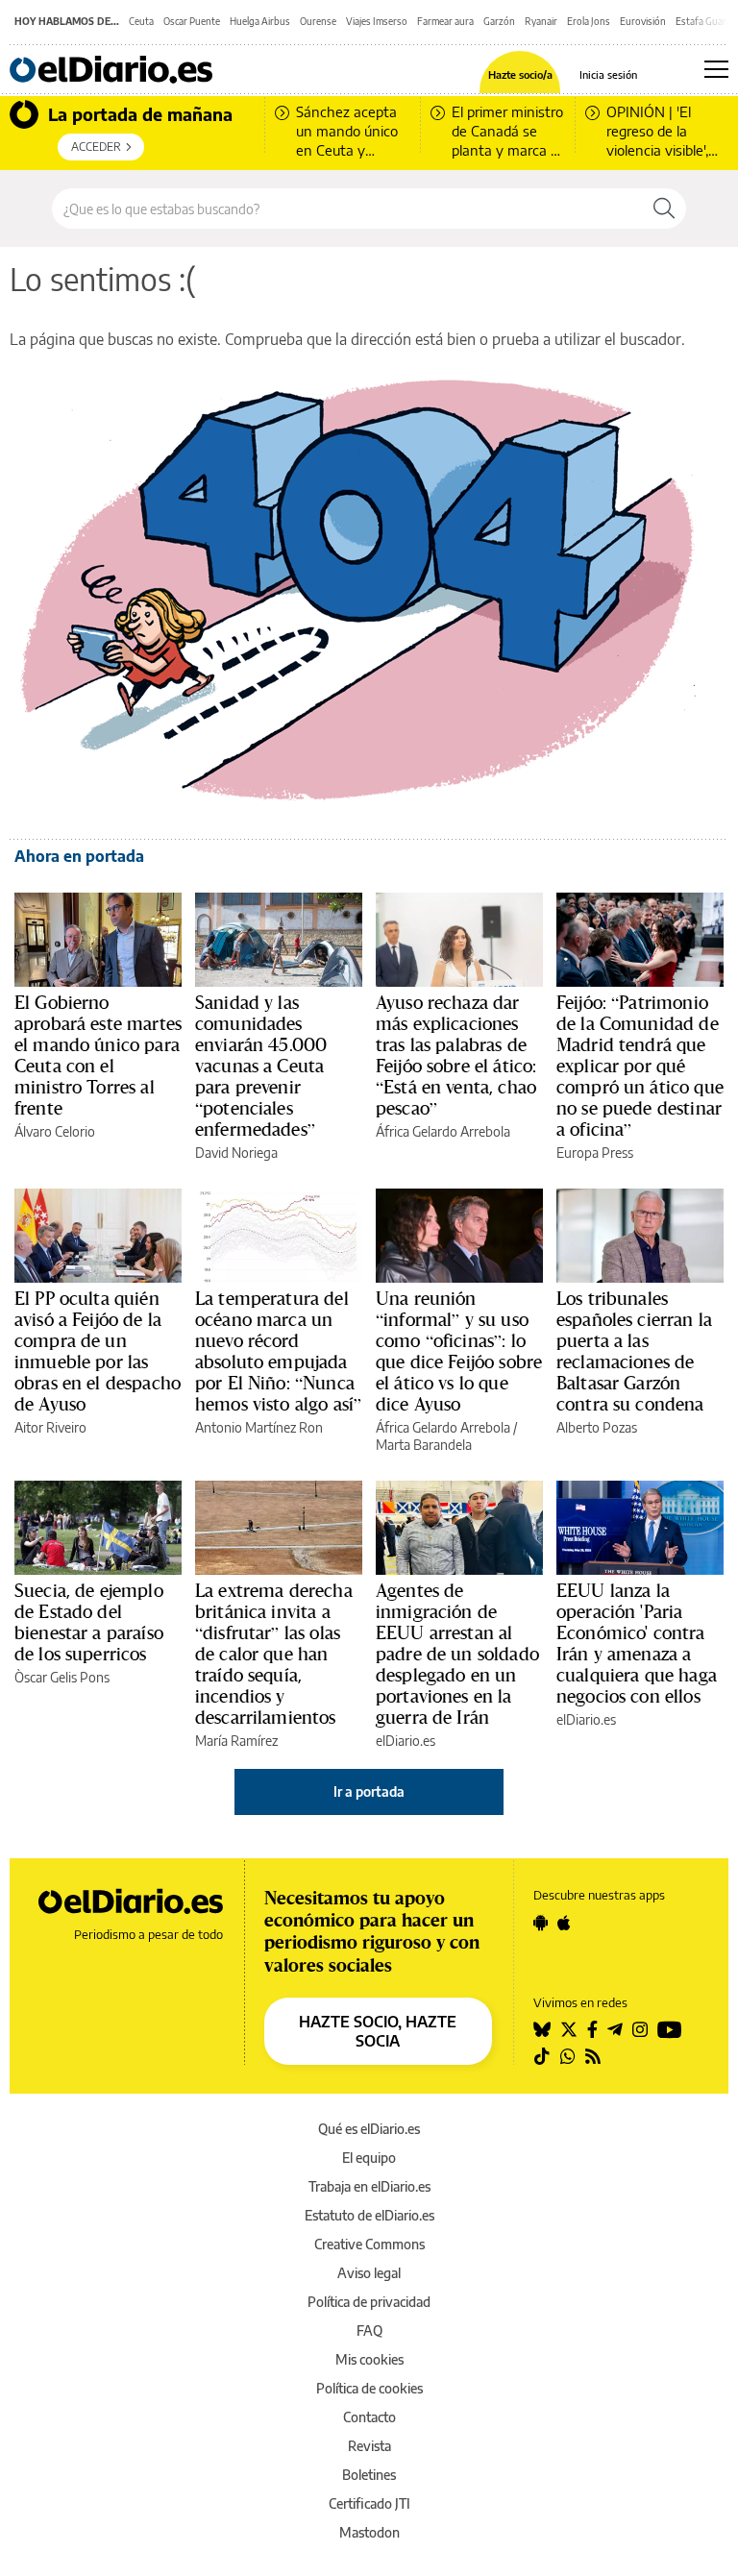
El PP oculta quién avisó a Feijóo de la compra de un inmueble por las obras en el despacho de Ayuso (98, 1351)
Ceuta (141, 21)
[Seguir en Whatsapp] (568, 2056)
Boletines (369, 2475)
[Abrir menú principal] (716, 69)
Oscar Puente (192, 21)
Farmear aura (445, 21)
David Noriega (236, 1153)
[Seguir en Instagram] (640, 2029)
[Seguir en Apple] (564, 1923)
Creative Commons (369, 2244)
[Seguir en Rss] (593, 2056)
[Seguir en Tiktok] (542, 2056)
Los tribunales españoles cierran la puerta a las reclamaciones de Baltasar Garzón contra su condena (634, 1351)
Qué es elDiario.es (369, 2129)
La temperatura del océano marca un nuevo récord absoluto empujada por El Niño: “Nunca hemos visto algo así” (278, 1351)
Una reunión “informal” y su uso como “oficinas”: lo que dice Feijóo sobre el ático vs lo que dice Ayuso (459, 1351)
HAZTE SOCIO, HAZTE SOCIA (378, 2031)
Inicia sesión (608, 74)
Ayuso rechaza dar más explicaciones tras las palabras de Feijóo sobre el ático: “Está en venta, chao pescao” (456, 1055)
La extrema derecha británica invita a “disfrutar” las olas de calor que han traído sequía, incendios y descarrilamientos (274, 1654)
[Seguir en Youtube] (670, 2029)
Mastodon (369, 2532)
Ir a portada (369, 1791)
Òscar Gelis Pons (62, 1677)
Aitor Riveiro (50, 1427)
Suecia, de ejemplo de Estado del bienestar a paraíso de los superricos (89, 1622)
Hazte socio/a (520, 74)
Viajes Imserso (377, 21)
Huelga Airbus (260, 21)
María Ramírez (236, 1741)
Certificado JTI (369, 2503)
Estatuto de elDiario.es (369, 2215)
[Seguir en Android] (541, 1923)
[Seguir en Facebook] (592, 2029)
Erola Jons (589, 21)
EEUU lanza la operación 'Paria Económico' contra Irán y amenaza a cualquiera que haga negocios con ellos (637, 1643)
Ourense (318, 21)
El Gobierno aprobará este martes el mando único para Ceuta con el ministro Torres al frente (98, 1055)
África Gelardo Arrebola (443, 1131)
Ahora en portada (79, 856)
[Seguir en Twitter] (569, 2029)
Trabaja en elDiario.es (369, 2186)
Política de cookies (369, 2388)
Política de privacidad (369, 2302)
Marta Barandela (424, 1445)
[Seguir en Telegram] (615, 2029)
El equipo (369, 2158)
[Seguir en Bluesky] (542, 2029)
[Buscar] (664, 209)
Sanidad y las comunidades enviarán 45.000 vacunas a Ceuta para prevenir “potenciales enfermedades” (261, 1066)
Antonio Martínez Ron (259, 1427)
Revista (369, 2446)
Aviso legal (369, 2273)
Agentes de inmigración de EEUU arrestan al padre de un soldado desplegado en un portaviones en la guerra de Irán (457, 1654)
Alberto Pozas (597, 1427)
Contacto (369, 2417)
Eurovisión (643, 21)
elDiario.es (406, 1741)
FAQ (369, 2331)
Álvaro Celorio (55, 1131)
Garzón (499, 21)
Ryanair (541, 21)
